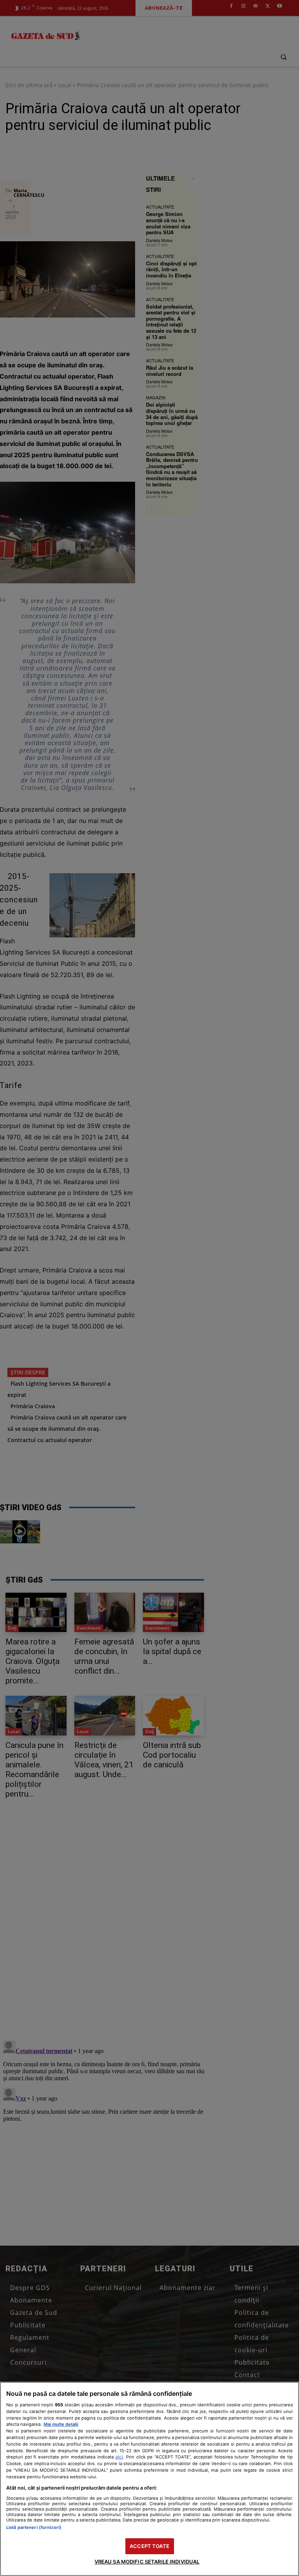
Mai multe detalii (61, 2424)
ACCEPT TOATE (149, 2546)
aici (119, 2457)
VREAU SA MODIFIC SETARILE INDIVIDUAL (147, 2562)
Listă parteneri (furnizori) (34, 2527)
